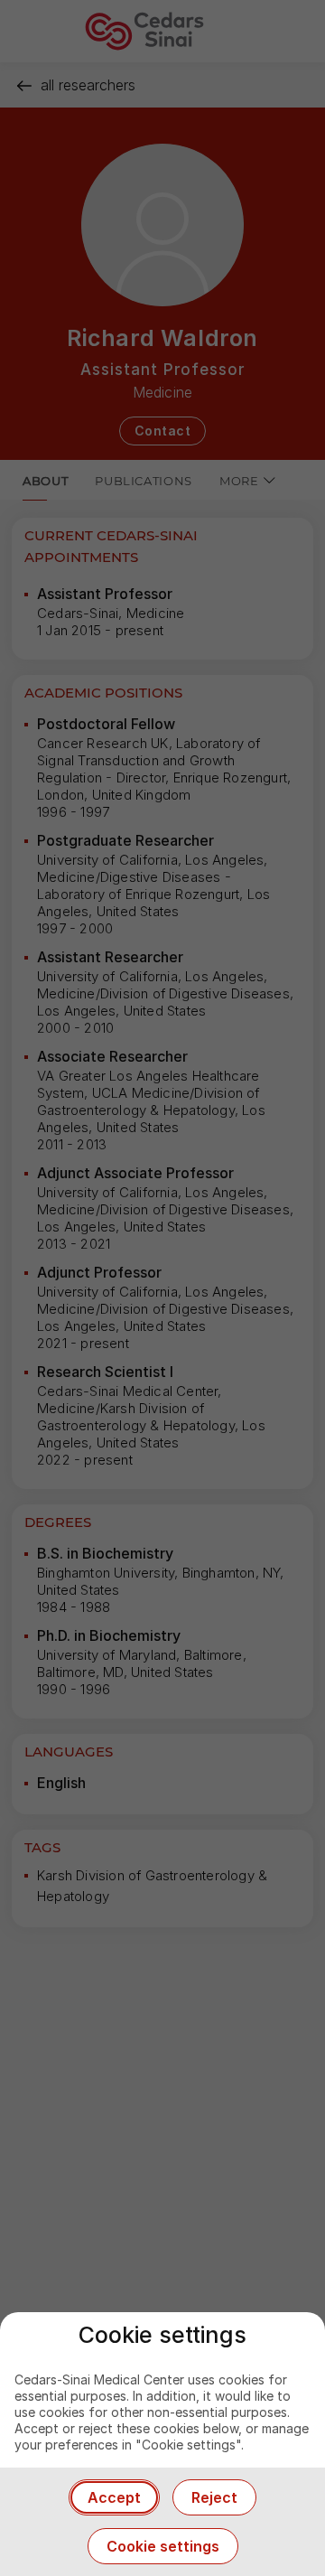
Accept (114, 2497)
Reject (214, 2497)
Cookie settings (163, 2546)
